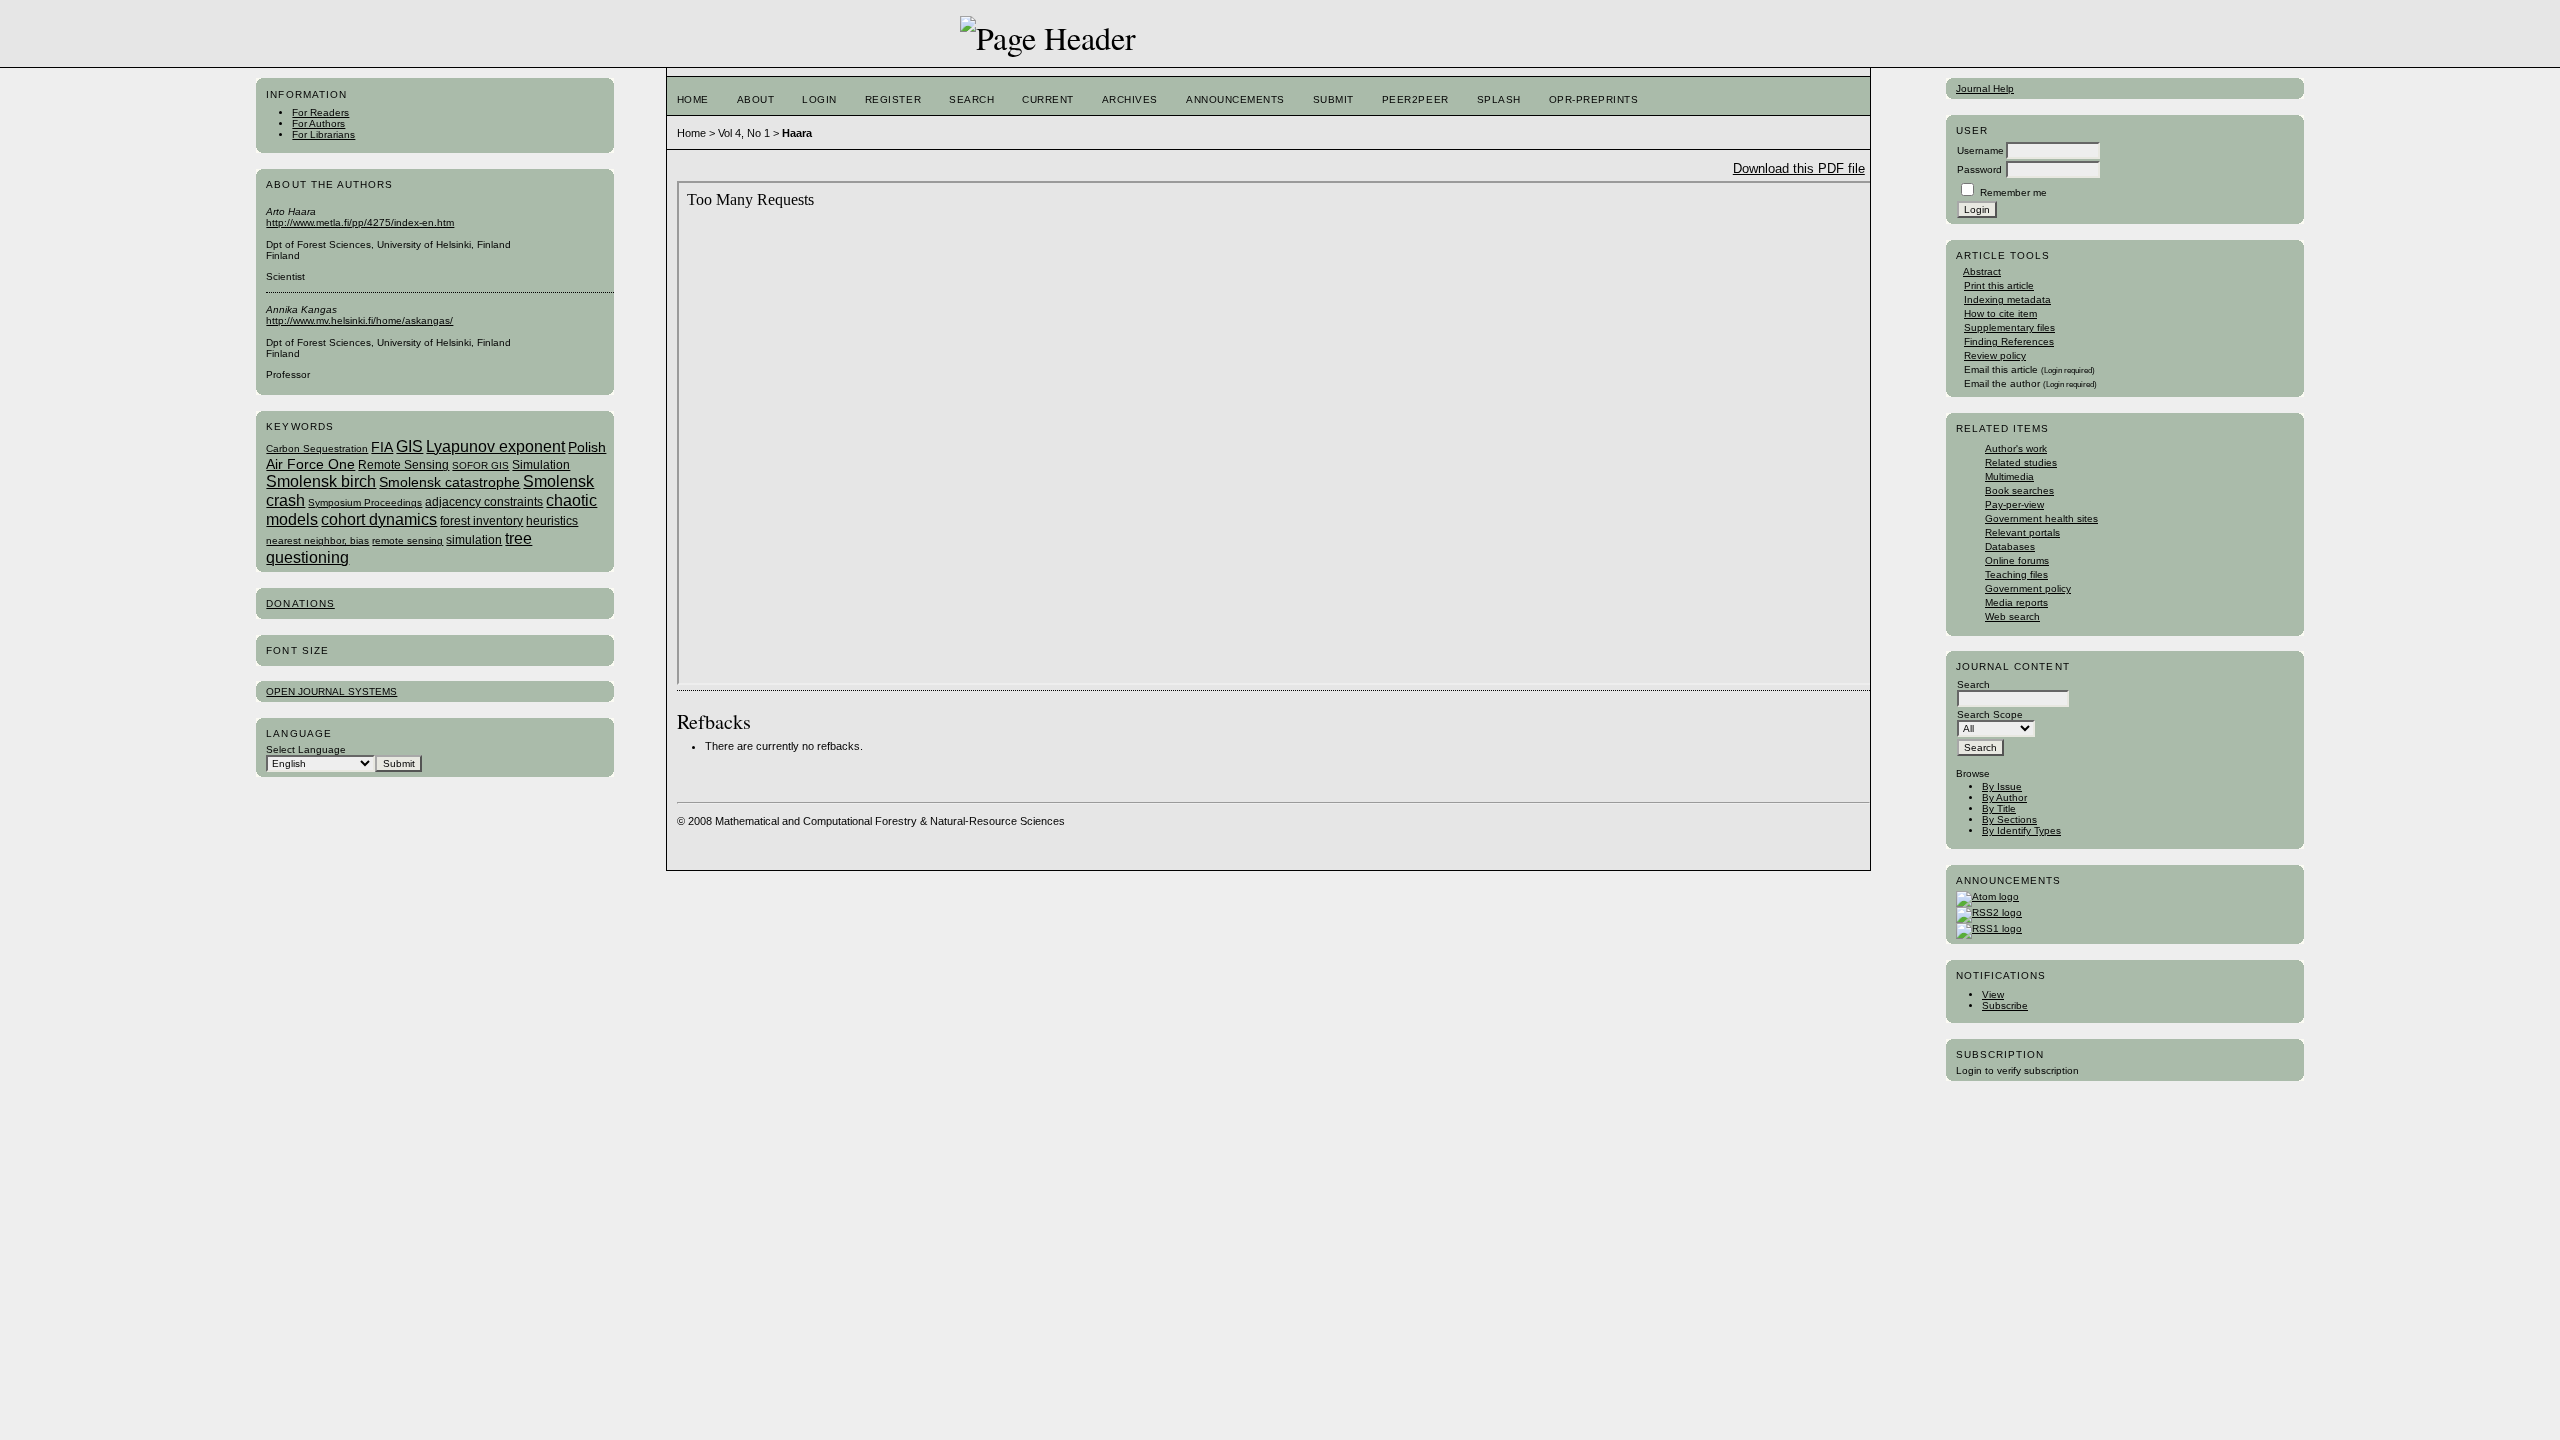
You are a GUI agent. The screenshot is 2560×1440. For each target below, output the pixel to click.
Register (893, 99)
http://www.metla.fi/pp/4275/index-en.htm (360, 222)
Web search (2012, 616)
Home (693, 99)
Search (971, 99)
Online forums (2017, 560)
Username (1980, 150)
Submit (1333, 99)
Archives (1130, 99)
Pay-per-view (2014, 504)
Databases (2010, 546)
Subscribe (2005, 1005)
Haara (797, 133)
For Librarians (323, 134)
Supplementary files (2009, 327)
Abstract (1982, 271)
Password (1979, 169)
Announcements (1235, 99)
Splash (1499, 99)
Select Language (306, 749)
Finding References (2009, 341)
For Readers (320, 112)
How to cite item (2000, 313)
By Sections (2009, 819)
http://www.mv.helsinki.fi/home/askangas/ (359, 320)
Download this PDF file (1799, 168)
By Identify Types (2021, 830)
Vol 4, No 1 (744, 133)
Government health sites (2041, 518)
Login (819, 99)
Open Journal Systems (331, 691)
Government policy (2028, 588)
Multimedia (2009, 476)
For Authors (318, 123)
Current (1048, 99)
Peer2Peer (1415, 99)
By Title (1999, 808)
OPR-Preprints (1594, 99)
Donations (300, 603)
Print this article (1999, 285)
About (756, 99)
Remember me (2013, 192)
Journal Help (1985, 88)
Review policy (1995, 355)
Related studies (2021, 462)
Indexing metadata (2007, 299)
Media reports (2016, 602)
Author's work (2016, 448)
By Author (2004, 797)
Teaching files (2016, 574)
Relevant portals (2022, 532)
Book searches (2019, 490)
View (1993, 994)
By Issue (2002, 786)
